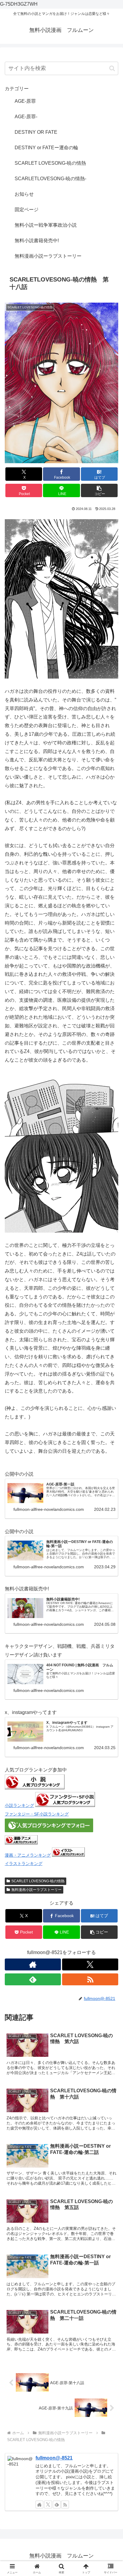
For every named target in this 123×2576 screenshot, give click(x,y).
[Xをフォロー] (90, 1964)
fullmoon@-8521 (54, 2458)
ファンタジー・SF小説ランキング (37, 1814)
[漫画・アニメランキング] (21, 1843)
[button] (112, 68)
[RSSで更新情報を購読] (90, 1979)
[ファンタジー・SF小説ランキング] (65, 1805)
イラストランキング (24, 1863)
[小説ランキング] (35, 1788)
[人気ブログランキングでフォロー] (49, 1831)
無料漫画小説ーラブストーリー (36, 1890)
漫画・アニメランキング (28, 1855)
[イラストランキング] (68, 1855)
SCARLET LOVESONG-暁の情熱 (38, 1881)
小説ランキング (19, 1805)
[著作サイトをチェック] (33, 1964)
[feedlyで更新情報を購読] (33, 1979)
